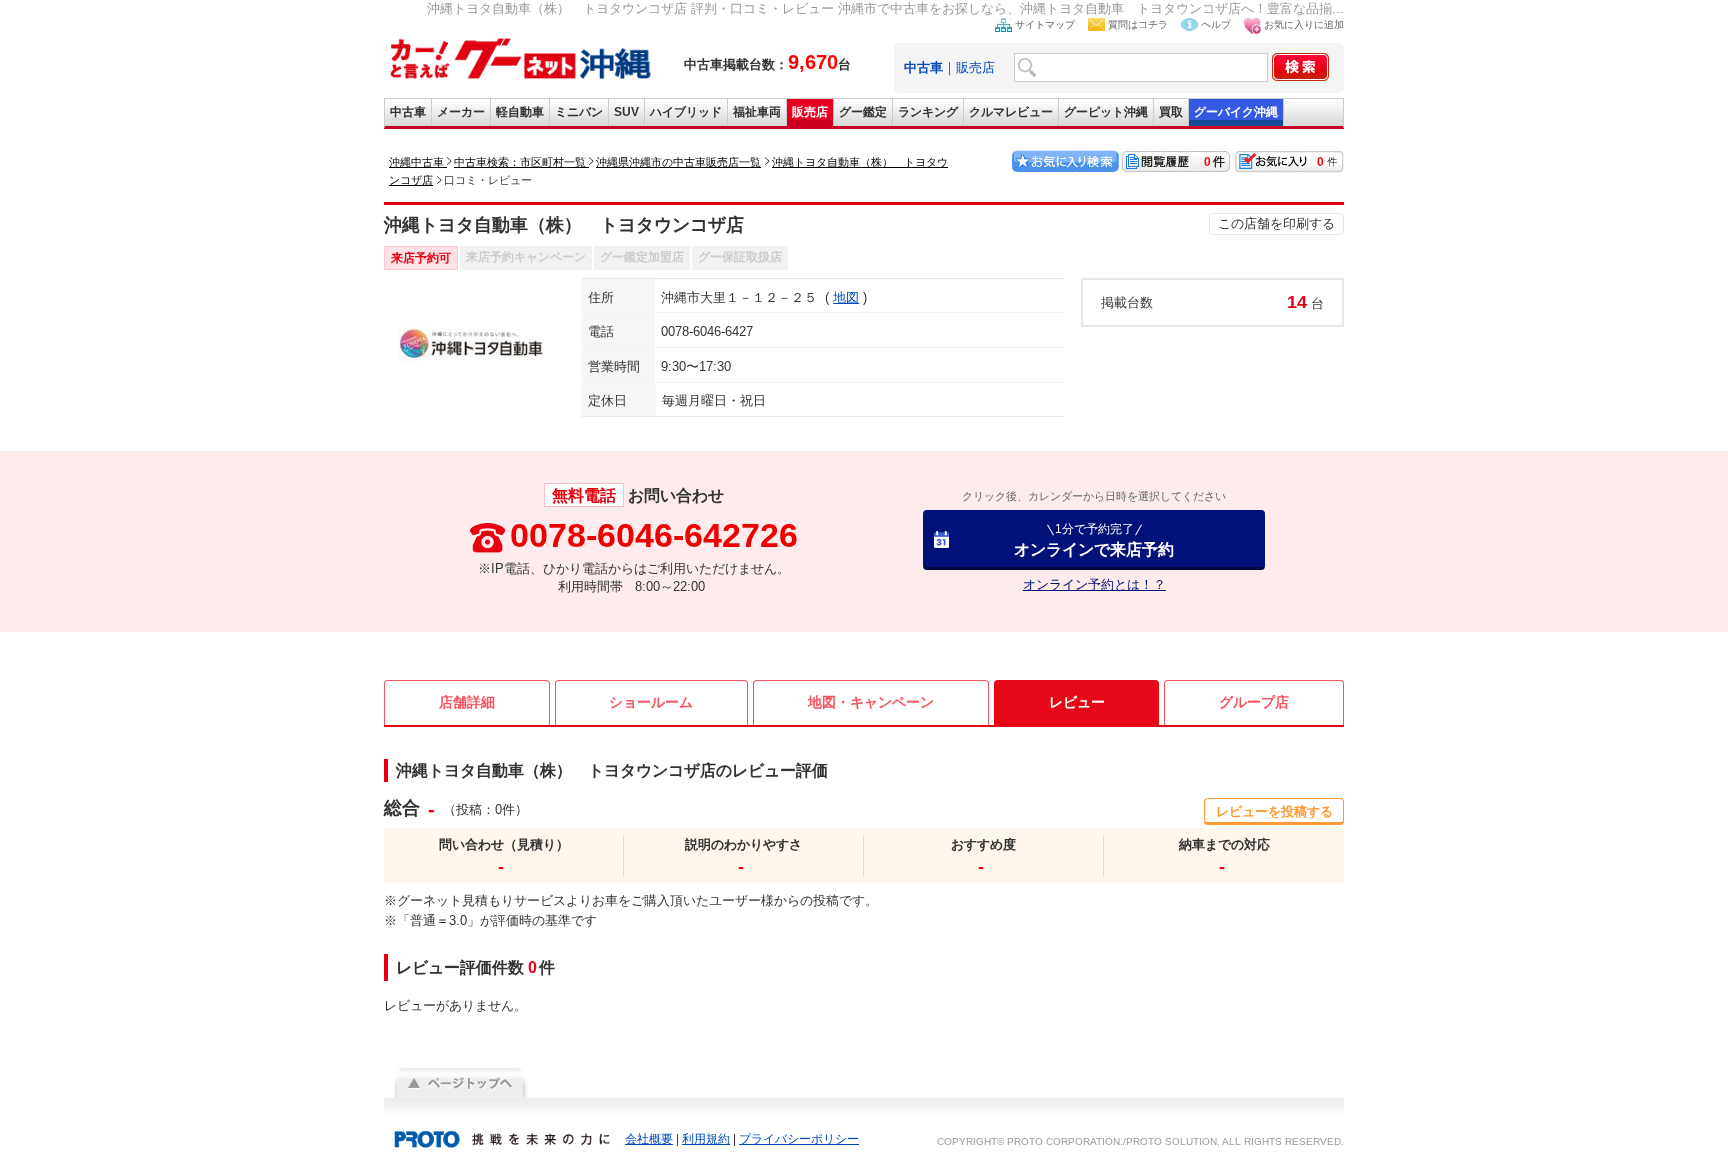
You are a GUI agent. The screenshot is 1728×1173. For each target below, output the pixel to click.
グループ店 (1254, 702)
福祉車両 (757, 112)
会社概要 (649, 1139)
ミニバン (579, 112)
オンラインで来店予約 (1094, 539)
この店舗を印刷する (1276, 223)
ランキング (928, 112)
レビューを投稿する (1274, 811)
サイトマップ (1045, 24)
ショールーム (651, 702)
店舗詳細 (467, 702)
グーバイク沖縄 (1236, 112)
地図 (846, 297)
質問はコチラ (1138, 24)
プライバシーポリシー (799, 1139)
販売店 (975, 67)
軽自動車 (520, 112)
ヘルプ (1216, 24)
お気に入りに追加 (1304, 24)
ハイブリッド (686, 112)
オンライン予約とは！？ (1094, 584)
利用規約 (706, 1139)
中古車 (408, 112)
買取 (1171, 112)
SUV (626, 112)
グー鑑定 (863, 112)
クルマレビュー (1011, 112)
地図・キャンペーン (871, 702)
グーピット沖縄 (1106, 112)
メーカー (461, 112)
